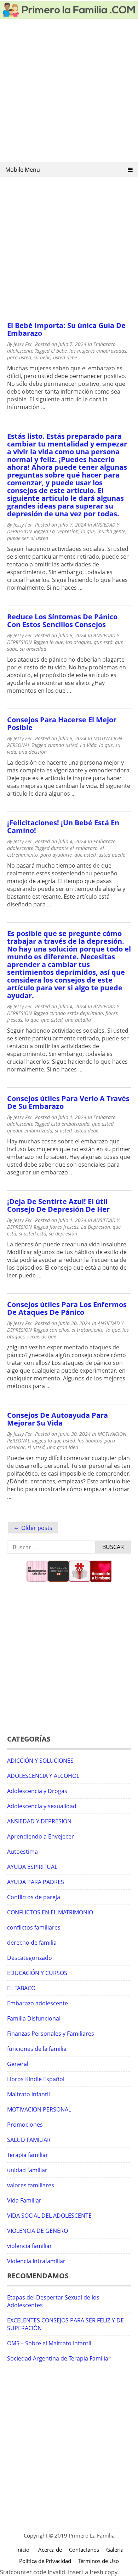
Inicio (23, 2550)
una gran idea (63, 1447)
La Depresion (64, 531)
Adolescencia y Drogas (37, 1791)
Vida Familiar (24, 2200)
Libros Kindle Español (36, 2079)
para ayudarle (56, 855)
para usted (19, 357)
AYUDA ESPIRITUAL (32, 1867)
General (18, 2064)
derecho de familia (32, 1943)
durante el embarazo (74, 848)
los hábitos (90, 1441)
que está (103, 642)
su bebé (42, 357)
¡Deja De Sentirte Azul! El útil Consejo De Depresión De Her (58, 1205)
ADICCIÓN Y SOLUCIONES (40, 1761)
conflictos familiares (34, 1927)
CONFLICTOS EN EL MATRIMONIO (50, 1912)
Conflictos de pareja (34, 1897)
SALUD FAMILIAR (29, 2140)
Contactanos (84, 2550)
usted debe (65, 357)
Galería (115, 2550)
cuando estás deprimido (76, 1013)
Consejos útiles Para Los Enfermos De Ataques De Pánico (67, 1308)
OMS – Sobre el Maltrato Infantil (49, 2343)
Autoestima (22, 1852)
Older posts (37, 1528)
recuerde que (42, 1336)
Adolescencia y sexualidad (42, 1806)
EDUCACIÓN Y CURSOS (37, 1973)
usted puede (112, 855)
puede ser (18, 538)
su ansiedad (33, 649)
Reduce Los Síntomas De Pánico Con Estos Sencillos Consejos (62, 621)
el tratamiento (88, 1330)
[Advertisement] (69, 93)
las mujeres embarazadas (98, 351)
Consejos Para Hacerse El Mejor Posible (62, 724)
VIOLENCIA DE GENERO (38, 2231)
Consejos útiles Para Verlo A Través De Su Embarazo (68, 1102)
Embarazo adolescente (38, 2003)
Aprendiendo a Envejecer (41, 1836)
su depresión (63, 1234)
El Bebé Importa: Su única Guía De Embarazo (66, 329)
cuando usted (63, 745)
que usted (85, 855)
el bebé (59, 351)
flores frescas (64, 1227)
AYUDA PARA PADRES (36, 1882)
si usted (40, 538)
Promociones (25, 2125)
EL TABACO (21, 1988)
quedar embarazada (30, 1131)
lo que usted (61, 1441)
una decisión (33, 752)
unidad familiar (27, 2170)
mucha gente (111, 531)
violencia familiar (30, 2246)
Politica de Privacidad (45, 2561)
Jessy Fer (23, 344)
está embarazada (70, 1124)
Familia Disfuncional (34, 2018)
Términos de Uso (99, 2561)
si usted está (33, 1234)
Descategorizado (30, 1958)
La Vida (88, 745)
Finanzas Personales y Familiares (51, 2034)
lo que (88, 531)
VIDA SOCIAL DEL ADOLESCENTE (49, 2216)
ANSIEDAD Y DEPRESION (39, 1821)
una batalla (78, 1020)
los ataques (79, 642)
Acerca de (50, 2550)
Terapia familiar (28, 2155)
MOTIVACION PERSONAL (39, 2109)
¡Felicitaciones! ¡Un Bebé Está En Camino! (63, 827)
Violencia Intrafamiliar (36, 2261)
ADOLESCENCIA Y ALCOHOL (43, 1776)
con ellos (59, 1330)
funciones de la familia (37, 2049)
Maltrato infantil (28, 2094)
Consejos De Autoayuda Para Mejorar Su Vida (57, 1419)
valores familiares (31, 2185)
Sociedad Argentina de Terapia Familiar (59, 2358)
